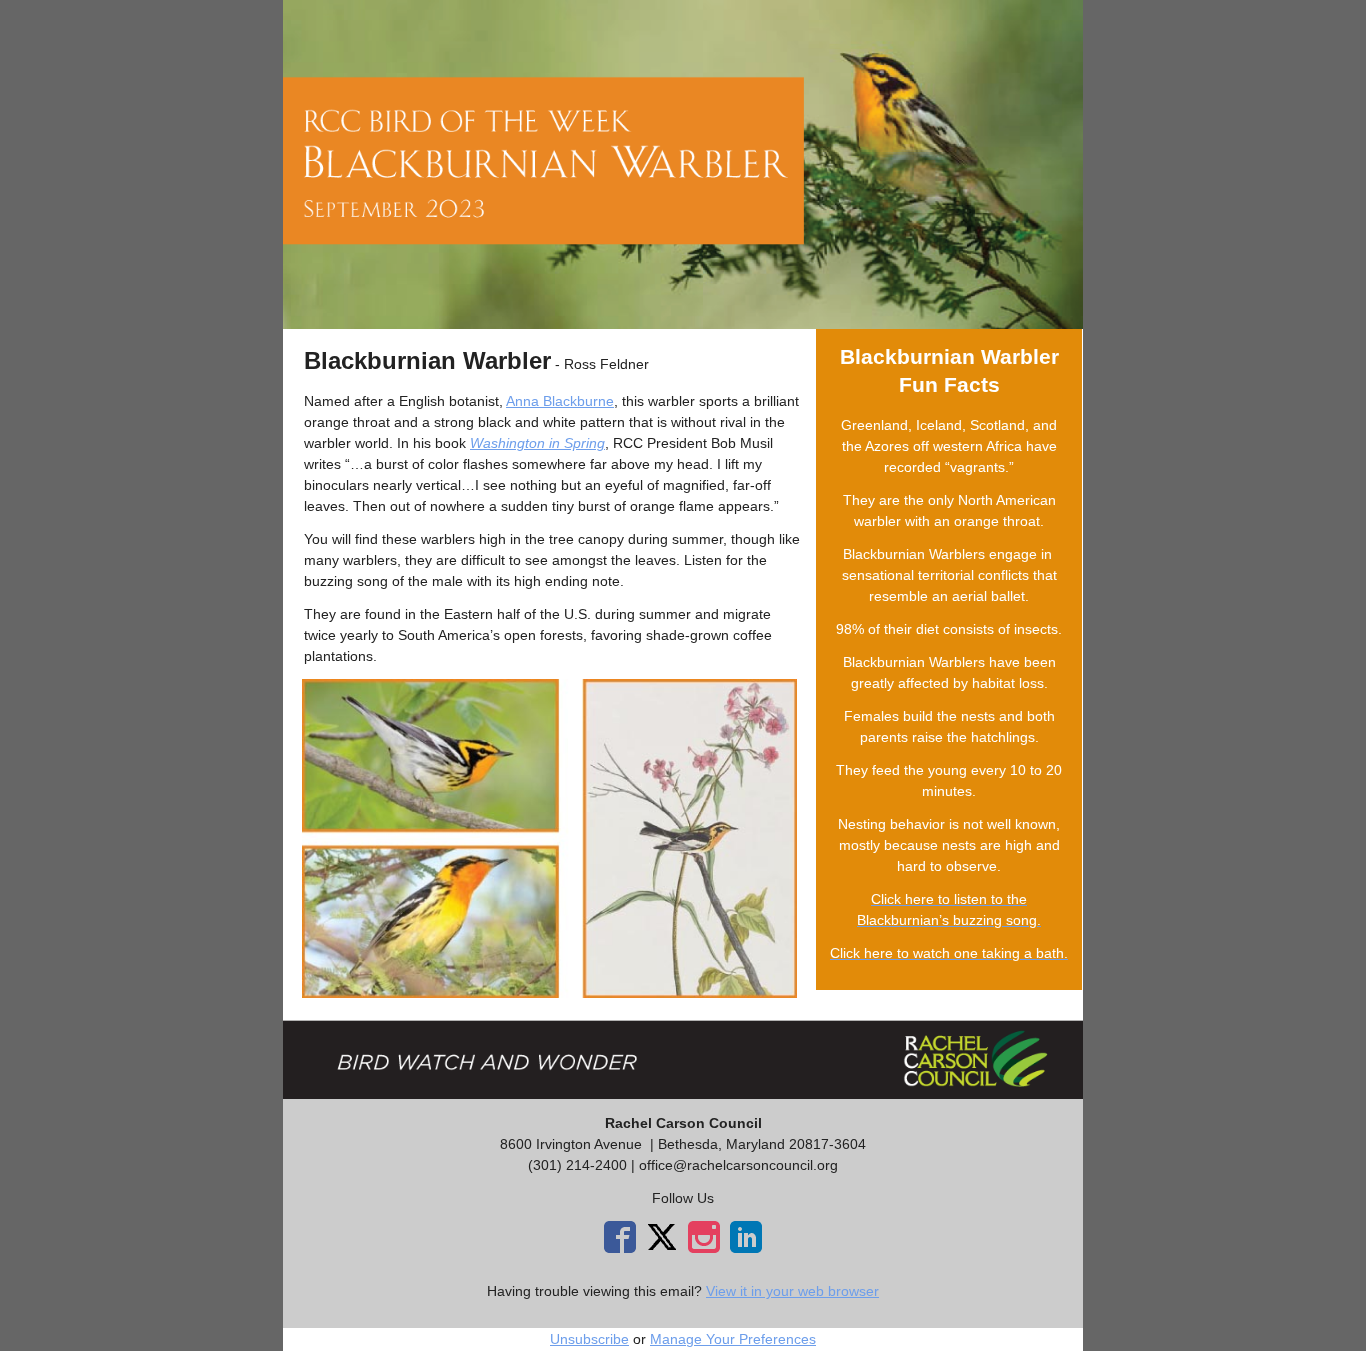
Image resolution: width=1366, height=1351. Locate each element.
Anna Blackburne (560, 401)
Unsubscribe (589, 1339)
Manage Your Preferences (733, 1339)
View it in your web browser (792, 1291)
